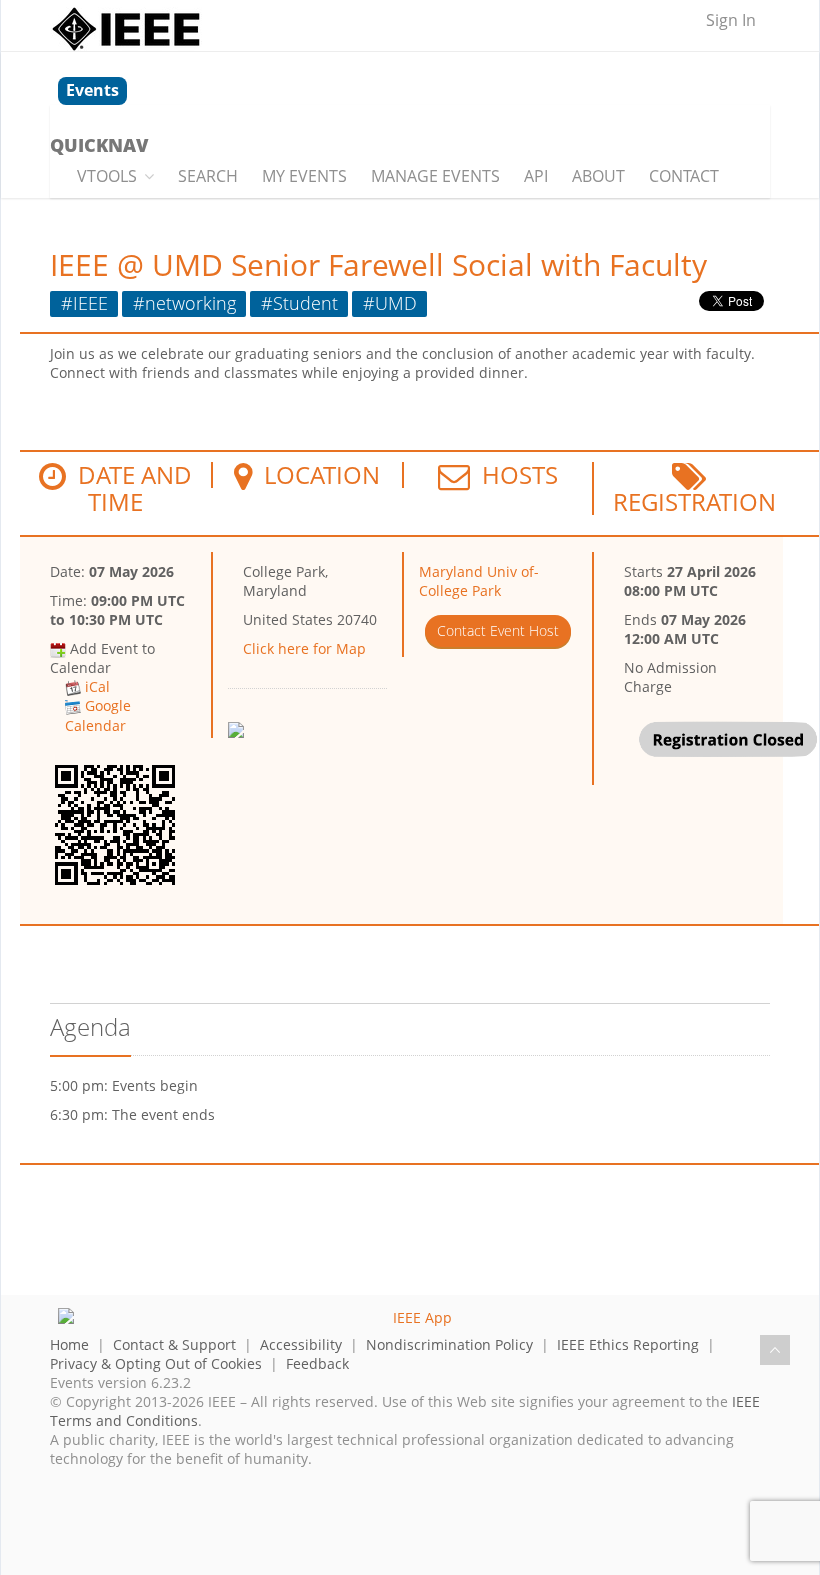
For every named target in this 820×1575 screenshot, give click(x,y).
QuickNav (99, 145)
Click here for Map (304, 648)
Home (69, 1344)
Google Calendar (98, 715)
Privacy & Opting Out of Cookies (156, 1363)
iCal (97, 686)
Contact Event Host (498, 630)
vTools (107, 176)
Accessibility (301, 1344)
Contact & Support (174, 1344)
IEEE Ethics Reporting (628, 1344)
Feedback (317, 1363)
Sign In (731, 20)
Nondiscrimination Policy (449, 1344)
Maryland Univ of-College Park (479, 581)
